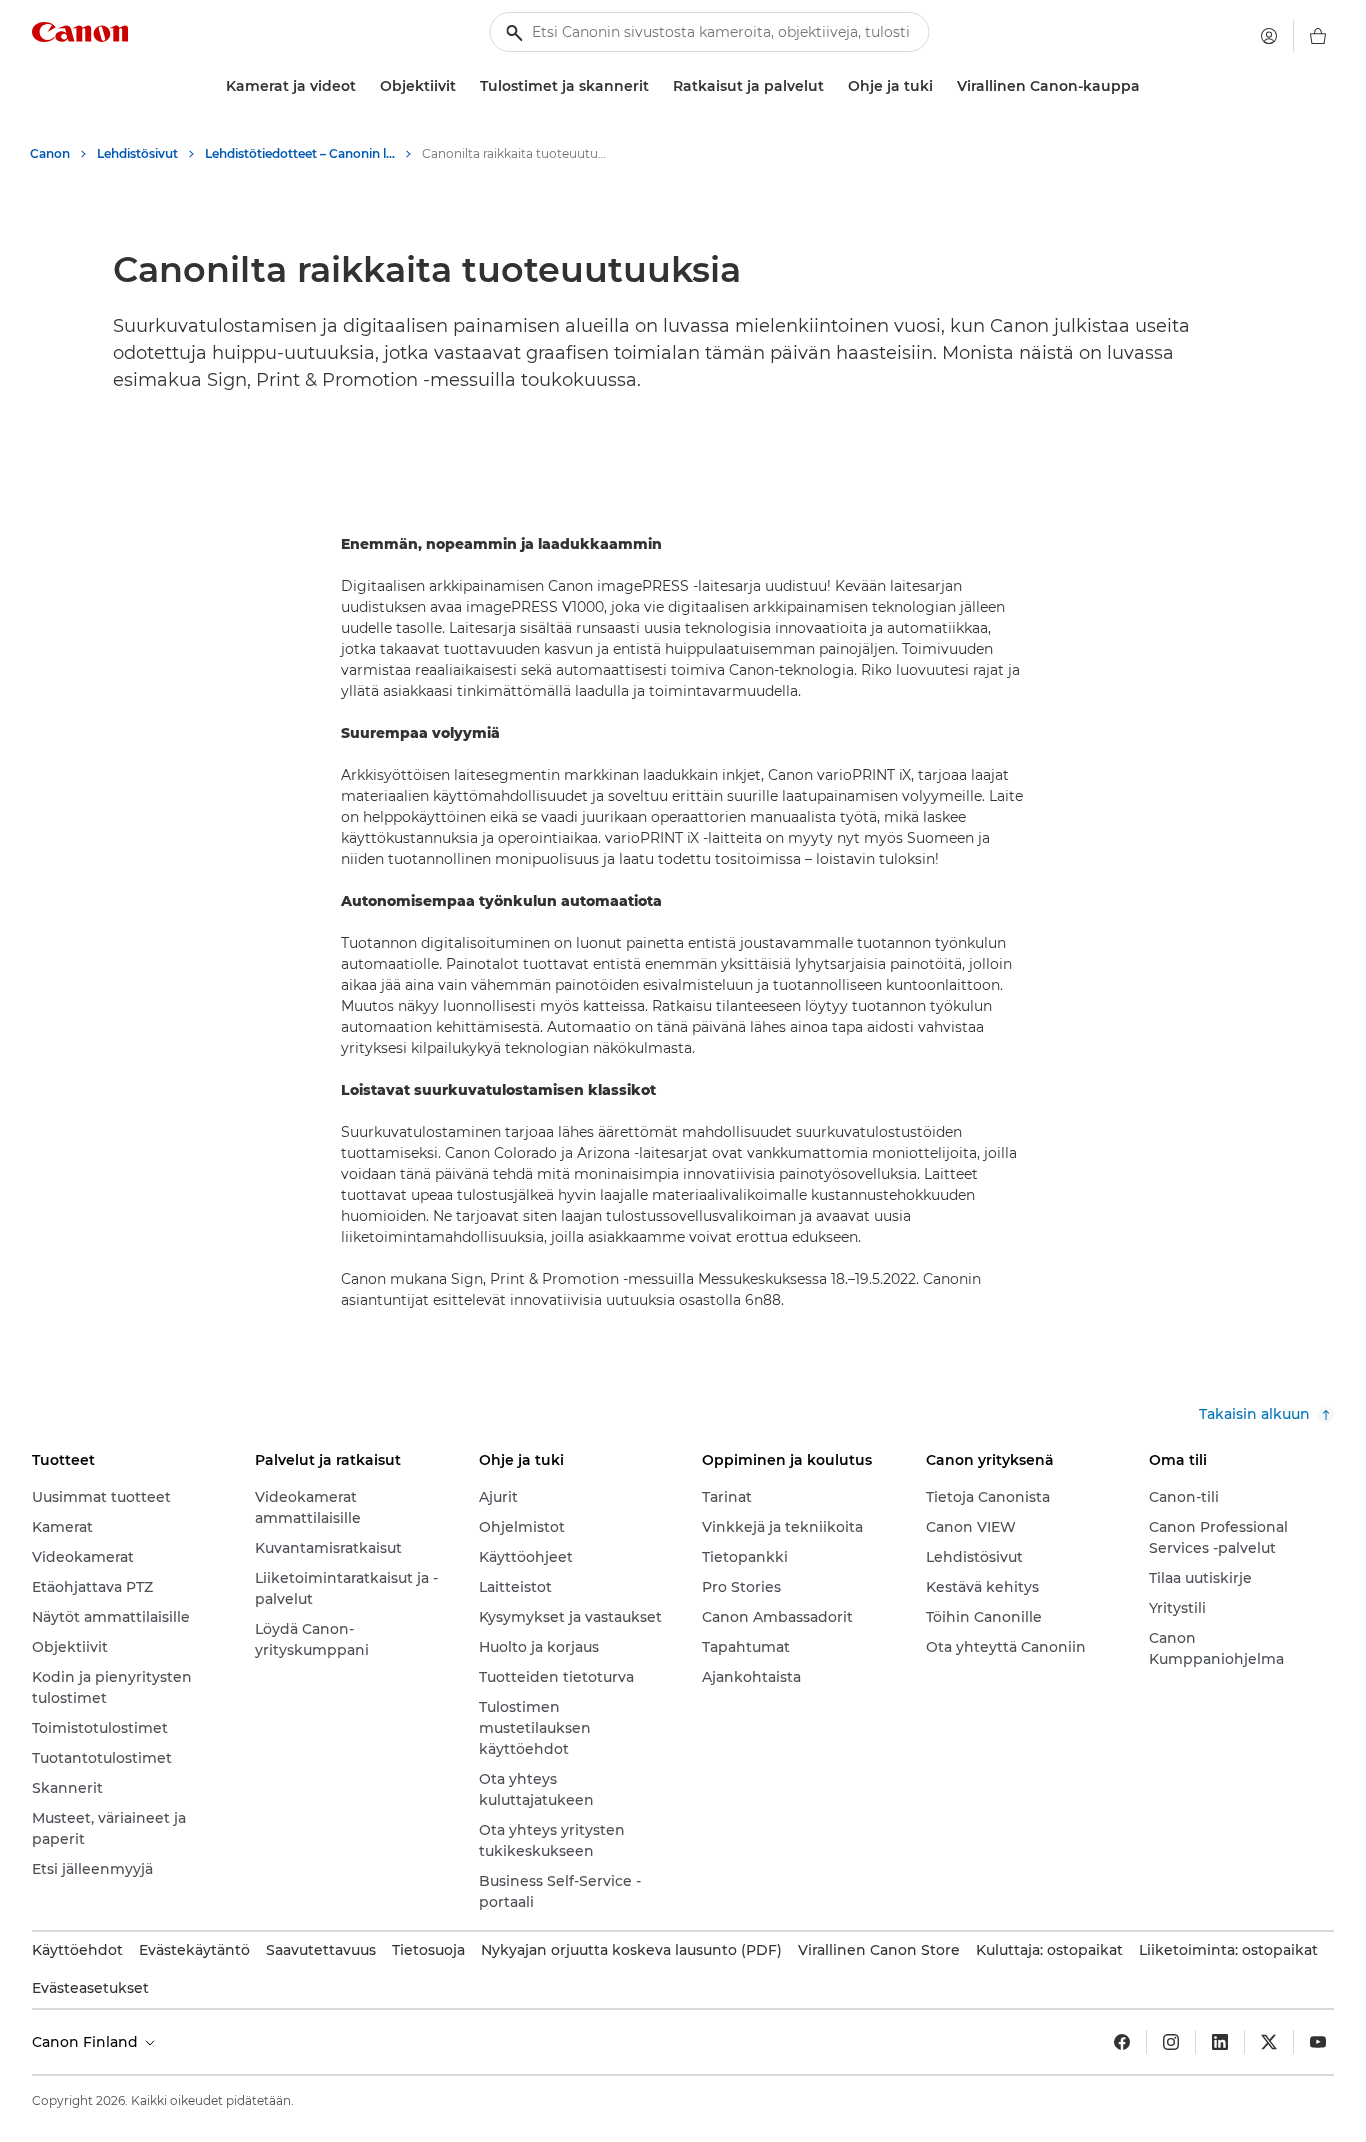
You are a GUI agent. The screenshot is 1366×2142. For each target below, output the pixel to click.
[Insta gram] (1171, 2042)
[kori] (1318, 36)
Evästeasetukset (90, 1988)
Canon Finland (87, 2042)
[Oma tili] (1269, 36)
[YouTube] (1318, 2042)
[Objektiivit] (464, 86)
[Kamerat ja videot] (364, 86)
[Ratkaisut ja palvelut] (832, 86)
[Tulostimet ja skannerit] (657, 86)
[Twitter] (1269, 2042)
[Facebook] (1122, 2042)
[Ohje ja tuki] (941, 86)
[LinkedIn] (1220, 2042)
